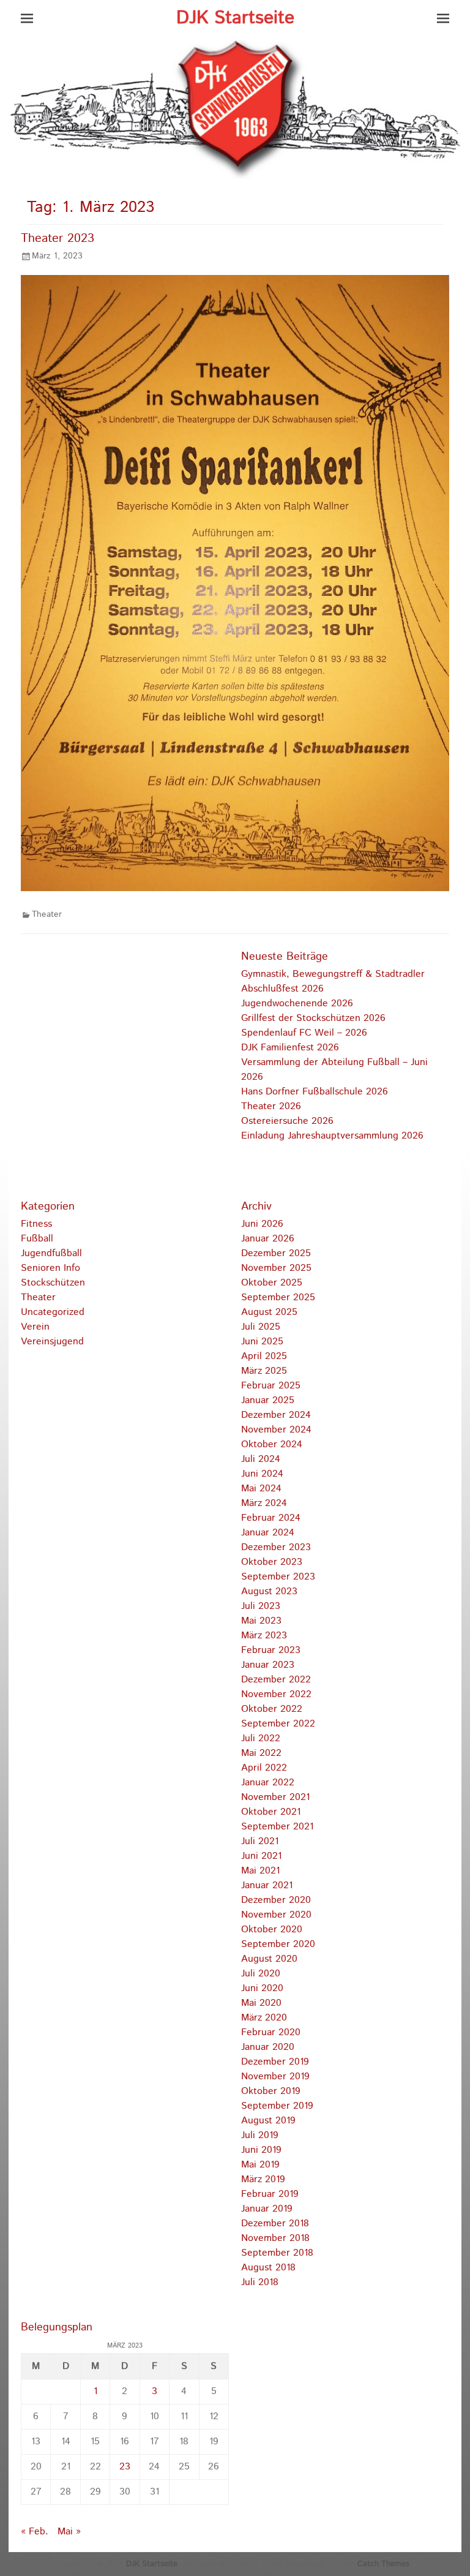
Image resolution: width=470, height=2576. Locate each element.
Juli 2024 (261, 1459)
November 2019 (275, 2077)
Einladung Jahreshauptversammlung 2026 (332, 1136)
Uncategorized (53, 1312)
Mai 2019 (260, 2165)
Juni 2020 (262, 1988)
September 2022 (278, 1724)
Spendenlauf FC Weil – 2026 (304, 1033)
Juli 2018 (260, 2282)
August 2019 (268, 2121)
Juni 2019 (261, 2150)
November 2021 (275, 1797)
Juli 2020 (261, 1974)
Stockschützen (53, 1283)
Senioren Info (50, 1268)
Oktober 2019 (271, 2091)
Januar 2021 (267, 1885)
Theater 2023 (58, 239)
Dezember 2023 (276, 1547)
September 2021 (277, 1827)
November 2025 (276, 1268)
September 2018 (277, 2253)
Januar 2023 (268, 1665)
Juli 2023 (261, 1606)
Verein (35, 1327)
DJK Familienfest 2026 (290, 1048)
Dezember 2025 (276, 1253)
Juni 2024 (262, 1474)
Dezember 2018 (275, 2224)
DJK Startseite (235, 18)
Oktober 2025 (272, 1283)
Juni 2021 (261, 1856)
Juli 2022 (261, 1738)
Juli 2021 (260, 1841)
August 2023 (269, 1591)
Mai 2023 (261, 1621)
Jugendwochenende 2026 (297, 1004)
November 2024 (276, 1430)
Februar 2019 (270, 2194)
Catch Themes (383, 2564)
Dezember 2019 (275, 2062)
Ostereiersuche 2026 (287, 1121)
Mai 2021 (260, 1871)
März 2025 (264, 1371)
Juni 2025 (262, 1342)
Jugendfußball (51, 1253)
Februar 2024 (271, 1518)
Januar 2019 (267, 2209)
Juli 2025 (261, 1327)
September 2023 (278, 1577)
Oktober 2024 (272, 1444)
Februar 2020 (271, 2032)
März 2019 (263, 2179)
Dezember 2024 (276, 1415)
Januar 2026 (268, 1239)
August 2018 (268, 2268)
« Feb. (35, 2532)
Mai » (69, 2532)
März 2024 (264, 1503)
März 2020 (264, 2018)
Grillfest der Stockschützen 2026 (313, 1018)
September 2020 (278, 1944)
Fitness (36, 1224)
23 (125, 2467)
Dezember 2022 (276, 1680)
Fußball (37, 1239)
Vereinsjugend (52, 1342)
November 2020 (276, 1915)
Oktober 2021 (271, 1812)
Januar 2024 (268, 1533)
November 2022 (276, 1694)
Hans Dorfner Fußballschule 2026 (315, 1092)
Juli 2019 (260, 2135)
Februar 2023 (271, 1650)
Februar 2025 (271, 1386)
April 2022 (264, 1768)
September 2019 (277, 2106)
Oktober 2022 (272, 1709)
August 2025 (269, 1312)
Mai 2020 (261, 2003)
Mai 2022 (261, 1753)
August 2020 (269, 1959)
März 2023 (264, 1636)
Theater (47, 914)
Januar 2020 (268, 2047)
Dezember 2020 (276, 1900)
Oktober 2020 (272, 1930)
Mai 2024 (261, 1489)
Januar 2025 (268, 1400)
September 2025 (278, 1297)
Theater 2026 (271, 1106)
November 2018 (275, 2238)
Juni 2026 (262, 1224)
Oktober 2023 (272, 1562)
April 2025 (264, 1356)
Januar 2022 (268, 1783)
